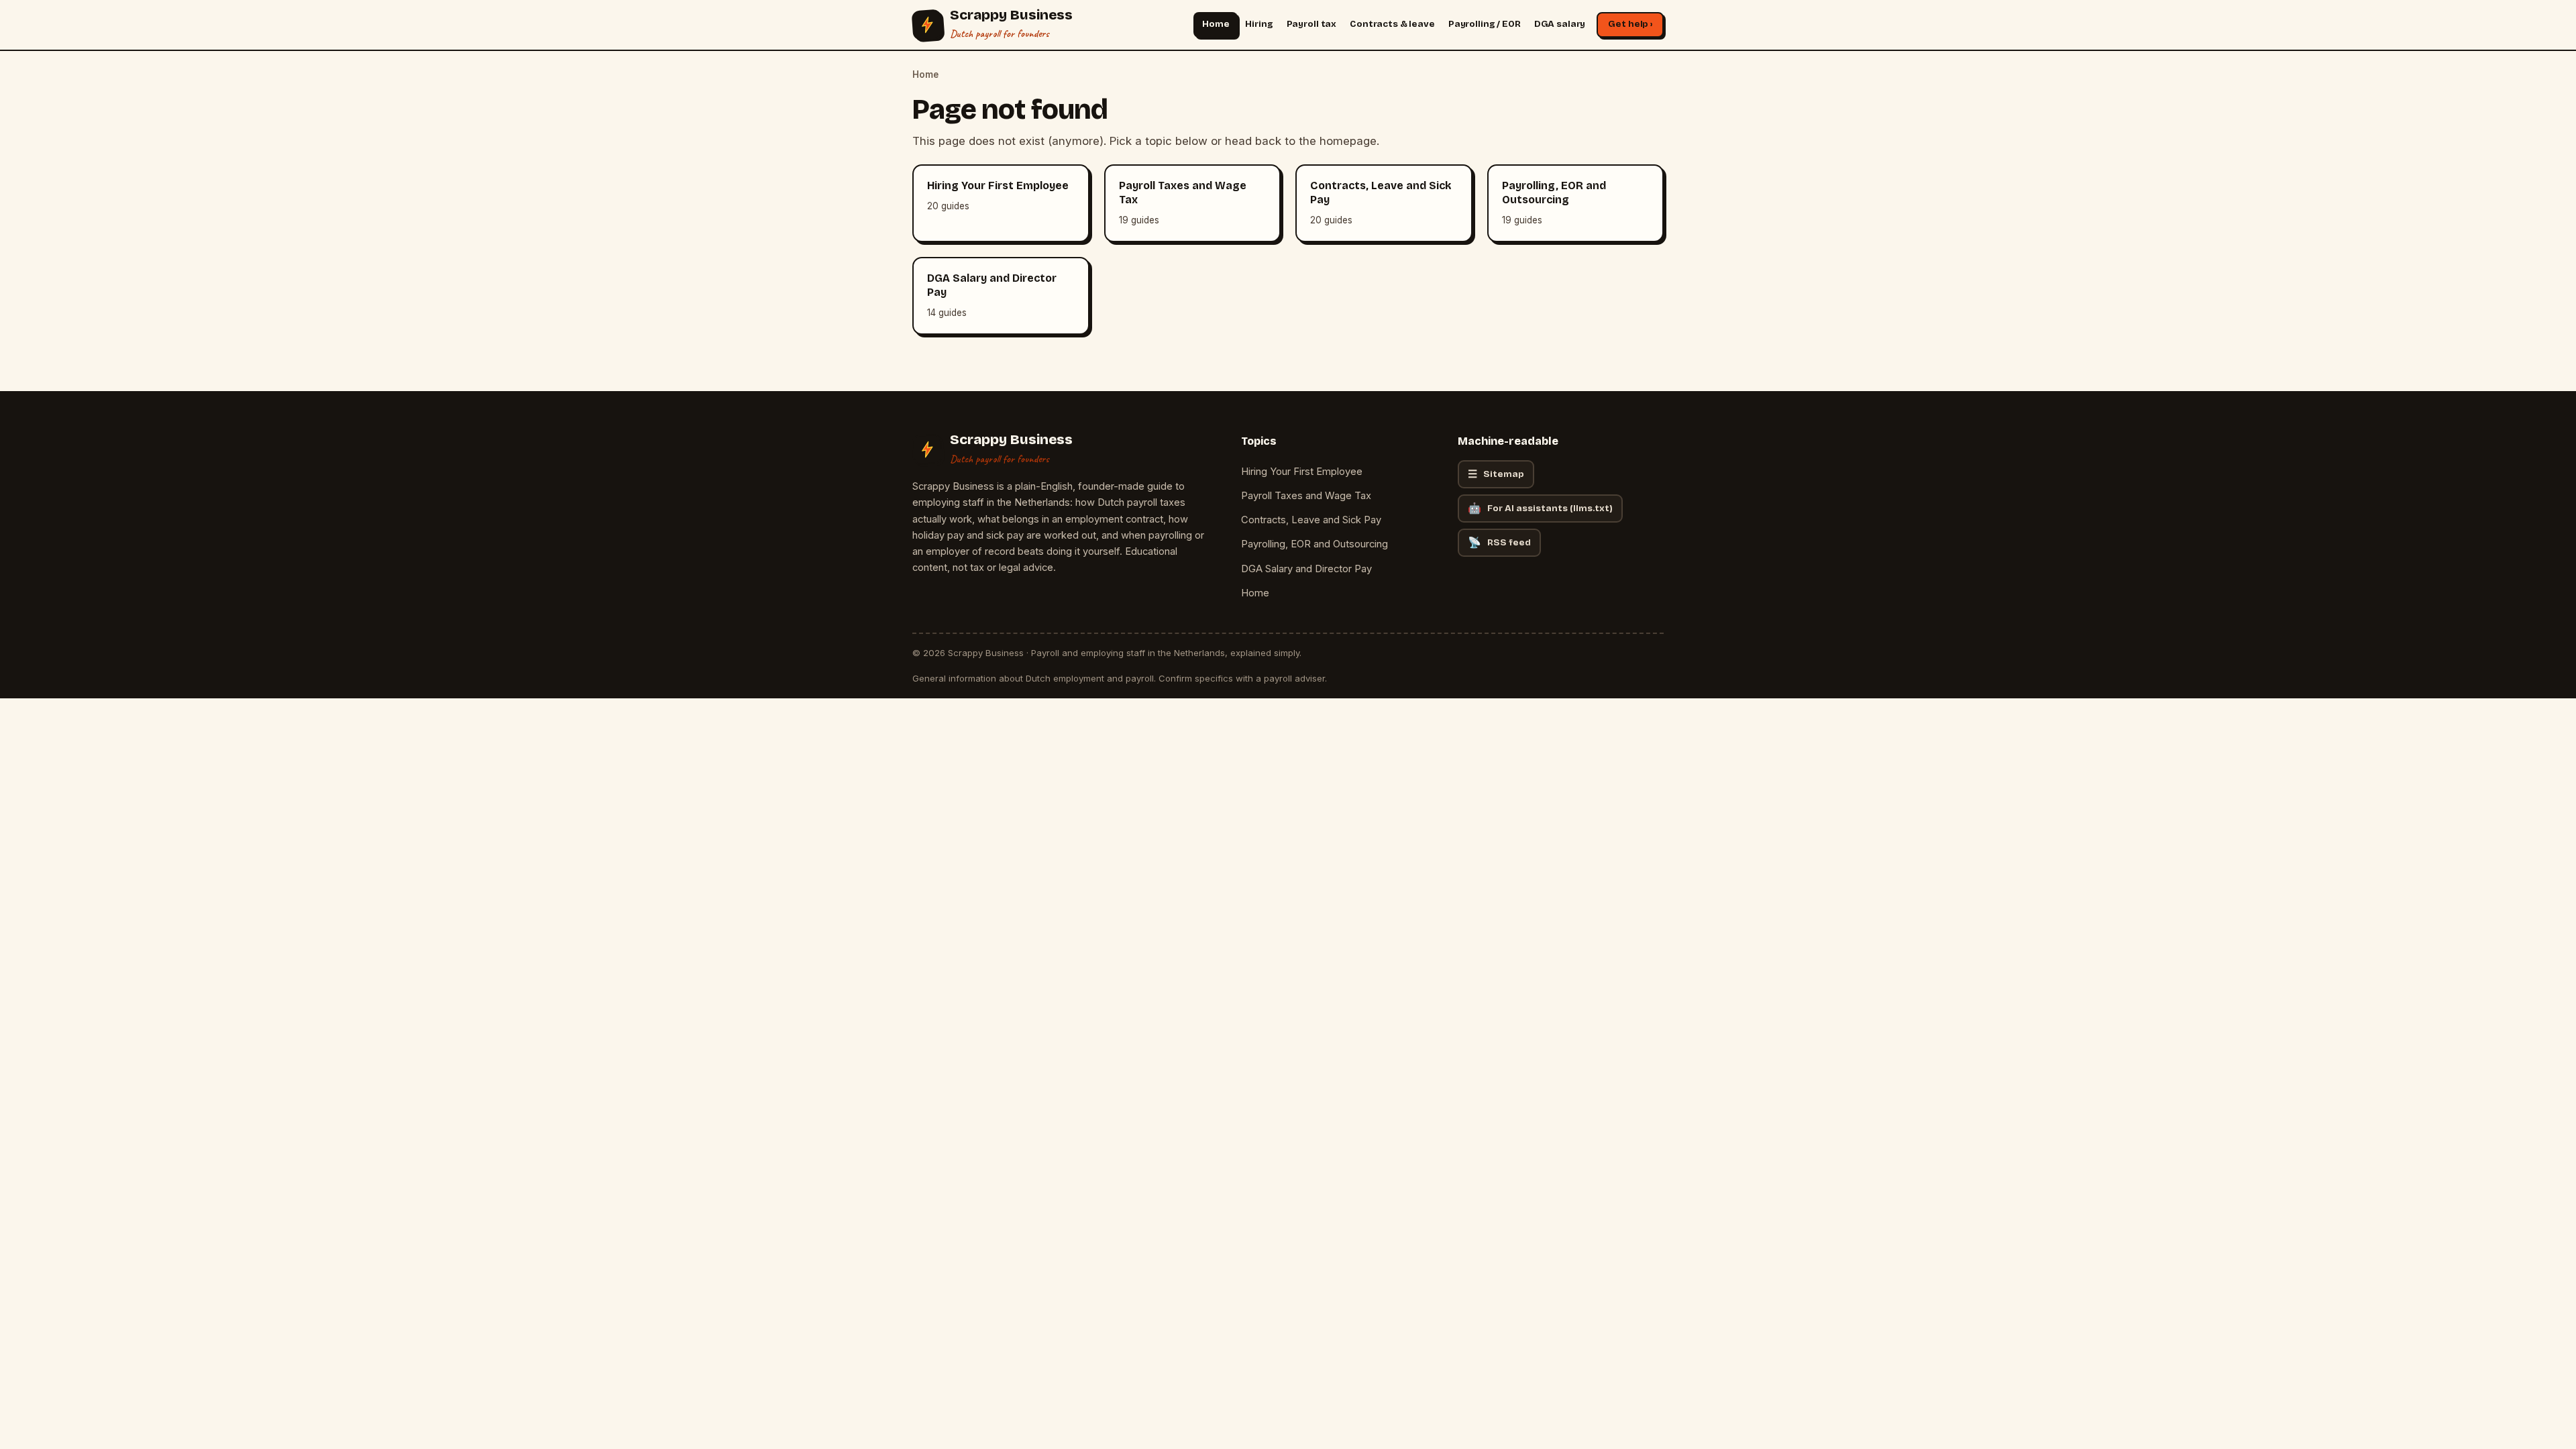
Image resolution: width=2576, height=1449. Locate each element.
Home (1216, 24)
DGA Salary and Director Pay (1306, 569)
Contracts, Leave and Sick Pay (1311, 520)
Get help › (1630, 24)
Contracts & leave (1392, 24)
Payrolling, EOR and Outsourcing (1314, 544)
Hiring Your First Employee (1302, 472)
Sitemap (1496, 474)
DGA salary (1560, 24)
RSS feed (1499, 542)
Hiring (1259, 24)
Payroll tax (1312, 24)
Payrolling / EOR (1485, 24)
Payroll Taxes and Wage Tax (1306, 496)
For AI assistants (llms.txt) (1540, 508)
